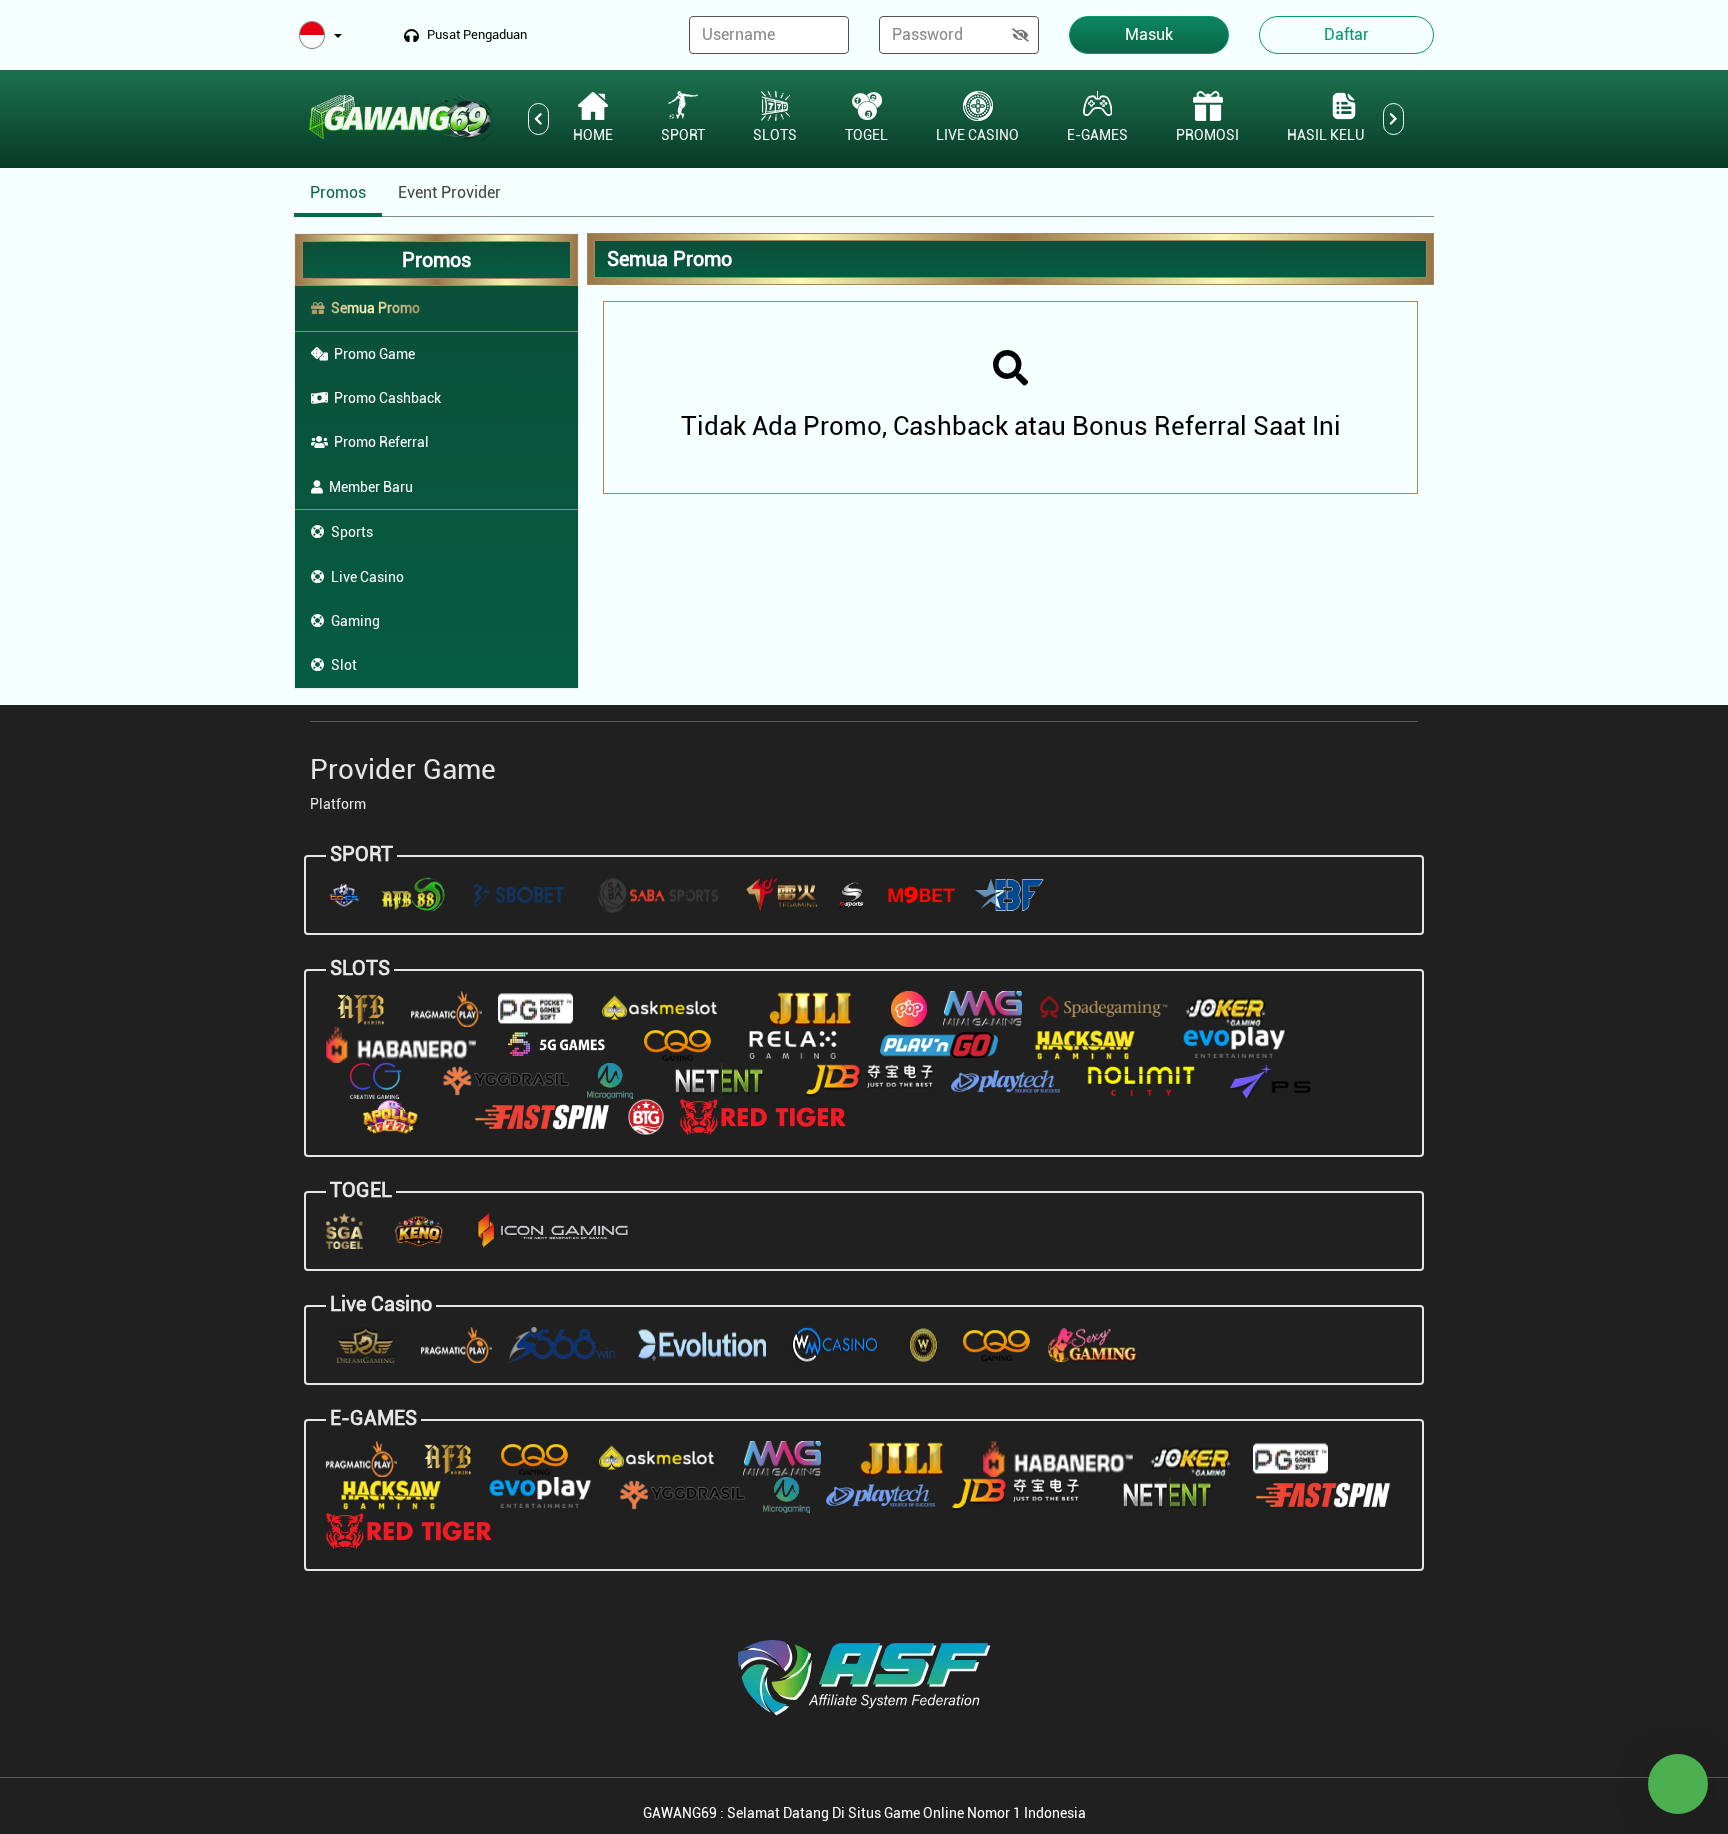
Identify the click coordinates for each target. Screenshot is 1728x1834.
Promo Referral (381, 442)
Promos (338, 192)
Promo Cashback (387, 398)
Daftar (1346, 34)
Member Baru (371, 487)
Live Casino (367, 577)
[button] (320, 36)
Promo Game (374, 354)
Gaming (355, 621)
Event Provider (449, 192)
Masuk (1149, 34)
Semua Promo (375, 308)
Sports (352, 532)
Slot (344, 665)
